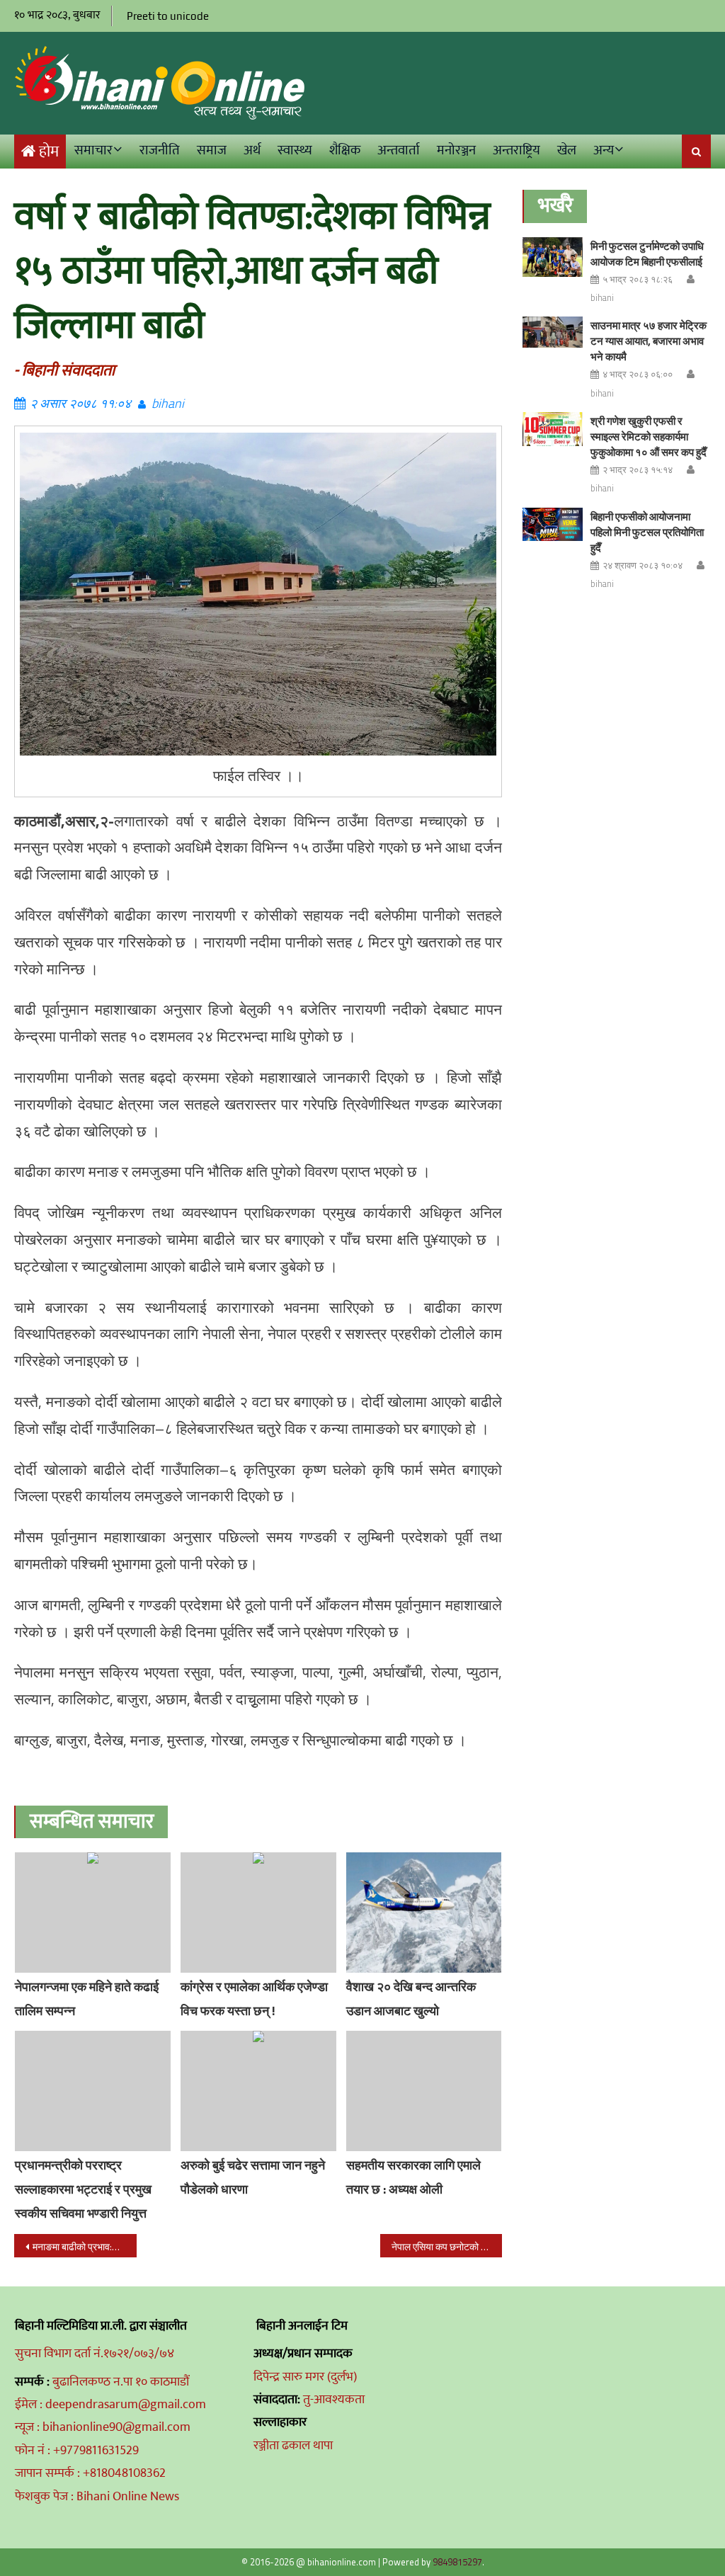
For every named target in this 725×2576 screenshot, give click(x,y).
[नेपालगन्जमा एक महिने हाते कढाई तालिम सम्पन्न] (93, 1913)
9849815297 (457, 2562)
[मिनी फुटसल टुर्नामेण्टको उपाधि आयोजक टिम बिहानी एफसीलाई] (553, 257)
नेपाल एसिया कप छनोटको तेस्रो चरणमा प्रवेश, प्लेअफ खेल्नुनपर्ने (447, 2246)
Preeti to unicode (168, 16)
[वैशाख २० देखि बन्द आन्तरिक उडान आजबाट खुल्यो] (424, 1913)
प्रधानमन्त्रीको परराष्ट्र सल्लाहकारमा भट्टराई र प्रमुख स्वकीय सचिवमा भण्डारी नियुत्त (83, 2189)
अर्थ (252, 150)
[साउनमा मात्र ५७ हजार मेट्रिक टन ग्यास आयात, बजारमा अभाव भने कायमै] (553, 332)
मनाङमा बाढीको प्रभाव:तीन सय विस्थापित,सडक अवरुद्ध (84, 2246)
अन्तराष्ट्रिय (516, 150)
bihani (168, 403)
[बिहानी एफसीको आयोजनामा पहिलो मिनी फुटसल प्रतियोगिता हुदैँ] (553, 525)
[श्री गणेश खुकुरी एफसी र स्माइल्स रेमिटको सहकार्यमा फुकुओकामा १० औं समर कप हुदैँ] (553, 429)
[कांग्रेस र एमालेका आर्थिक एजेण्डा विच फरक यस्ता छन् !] (258, 1913)
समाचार (93, 150)
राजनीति (160, 150)
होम (49, 152)
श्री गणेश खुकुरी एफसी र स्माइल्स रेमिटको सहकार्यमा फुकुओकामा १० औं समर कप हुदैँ (649, 437)
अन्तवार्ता (399, 150)
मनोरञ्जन (456, 150)
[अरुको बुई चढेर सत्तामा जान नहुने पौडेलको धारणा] (258, 2091)
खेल (567, 150)
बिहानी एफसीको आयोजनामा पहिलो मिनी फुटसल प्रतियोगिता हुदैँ (647, 532)
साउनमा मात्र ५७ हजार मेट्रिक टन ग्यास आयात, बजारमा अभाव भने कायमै (649, 341)
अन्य (604, 150)
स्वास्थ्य (295, 150)
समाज (212, 150)
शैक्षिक (345, 150)
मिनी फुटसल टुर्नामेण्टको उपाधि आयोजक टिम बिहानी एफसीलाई (647, 254)
